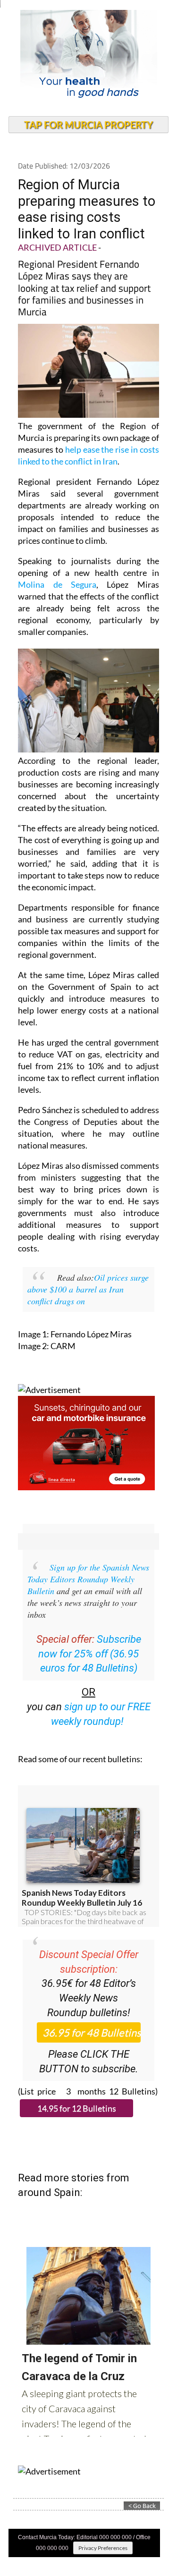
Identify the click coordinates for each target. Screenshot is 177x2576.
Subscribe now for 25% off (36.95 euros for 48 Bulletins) (90, 1654)
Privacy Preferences (103, 2548)
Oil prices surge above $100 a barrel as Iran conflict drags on (88, 1289)
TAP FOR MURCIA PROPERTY (88, 125)
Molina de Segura (57, 584)
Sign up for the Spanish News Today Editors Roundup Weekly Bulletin (88, 1579)
